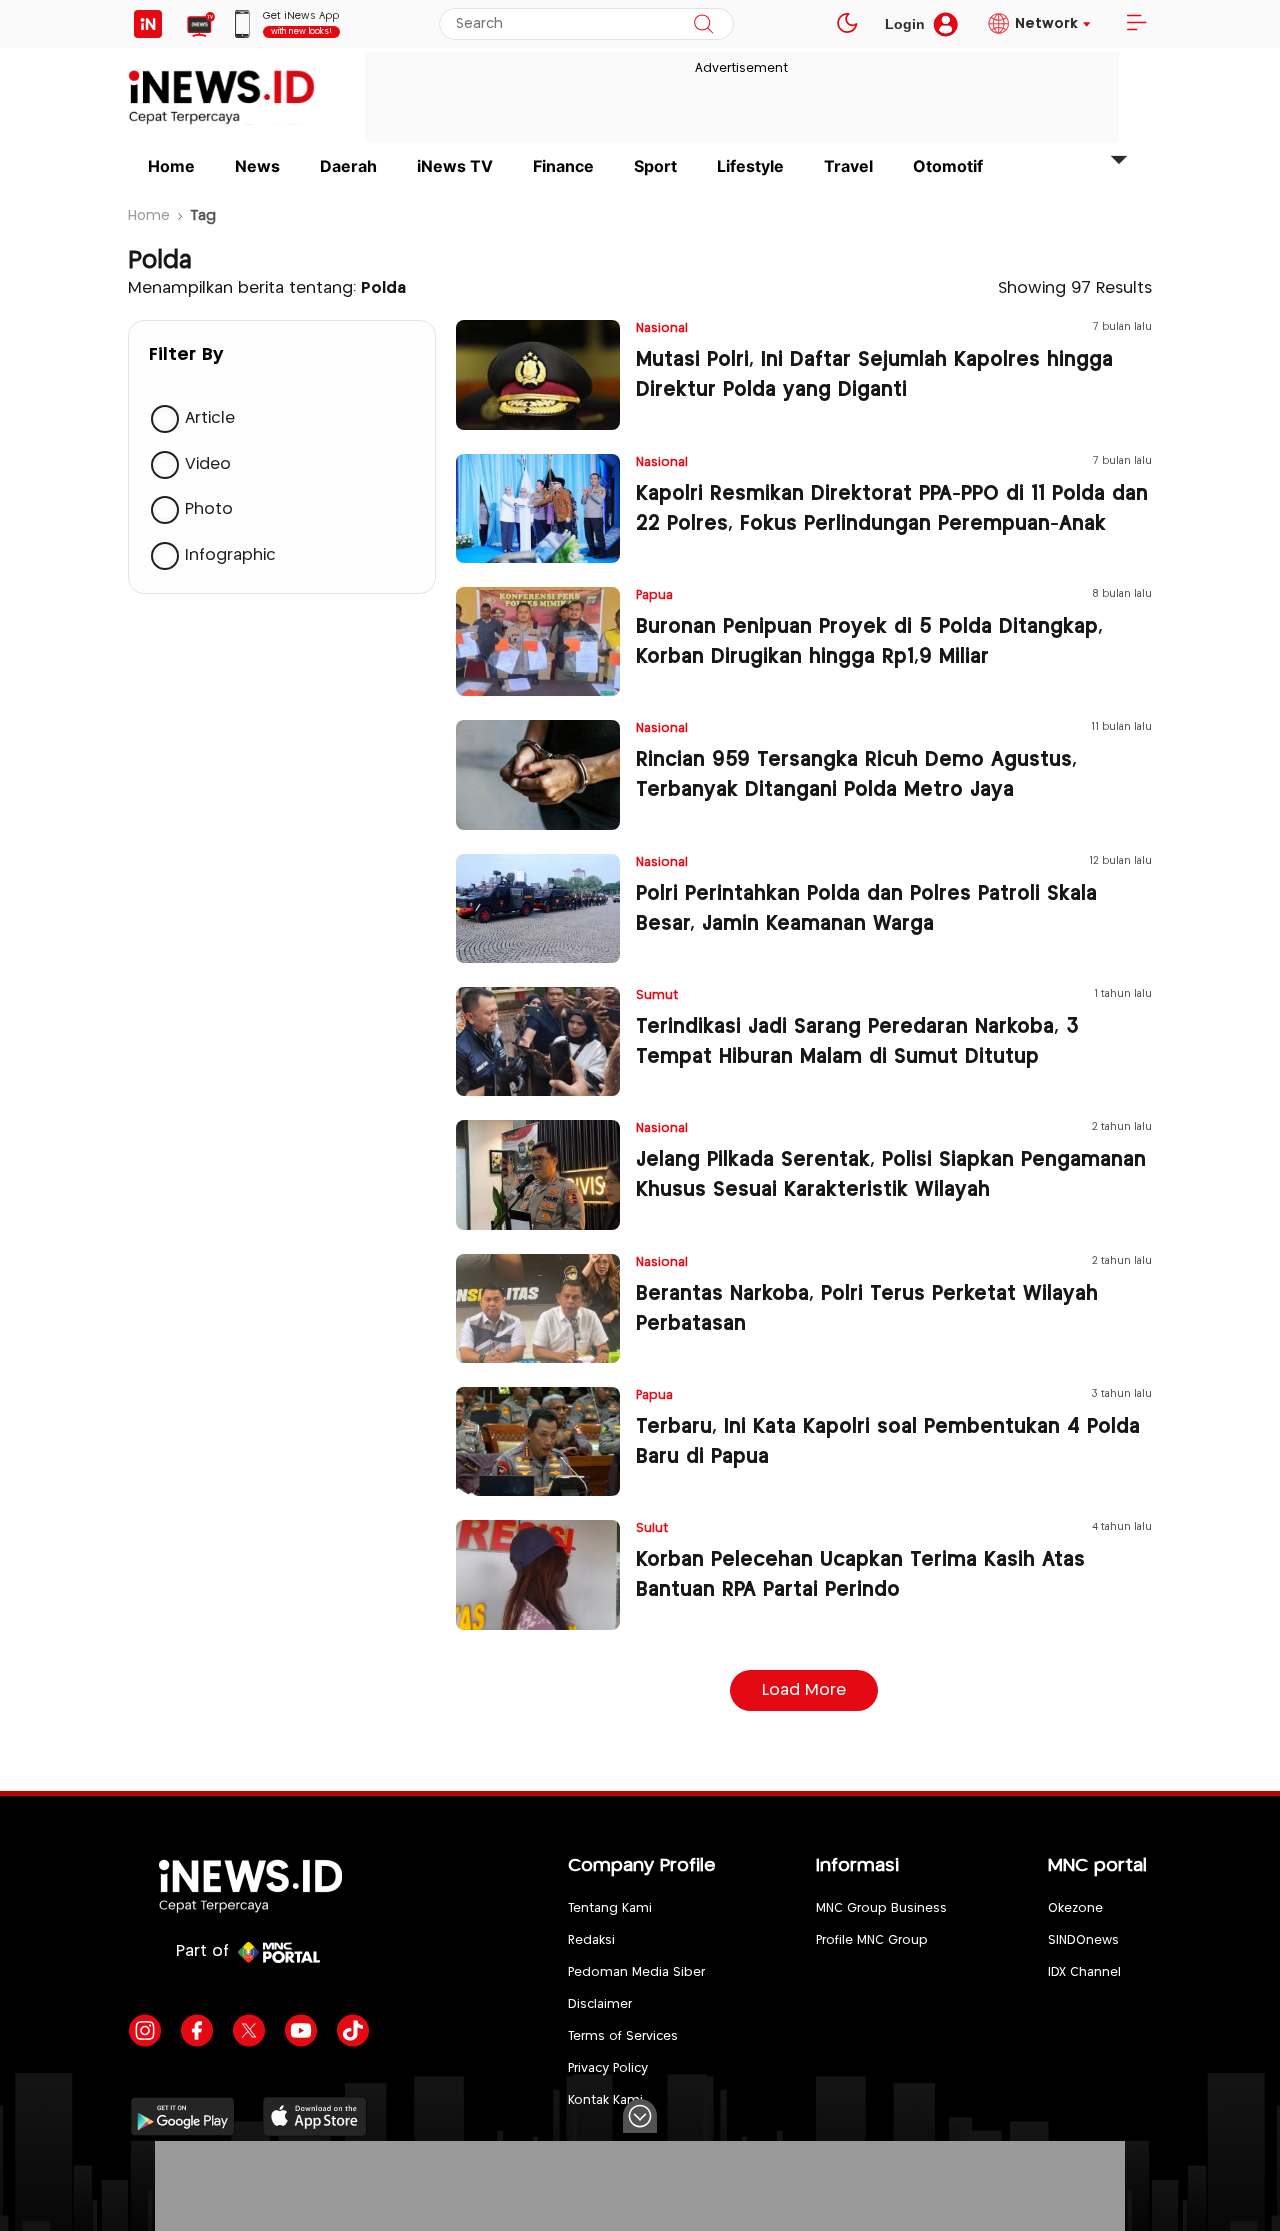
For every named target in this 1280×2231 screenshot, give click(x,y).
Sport (655, 166)
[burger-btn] (1136, 24)
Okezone (1075, 1908)
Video (208, 464)
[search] (703, 24)
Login (905, 24)
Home (171, 166)
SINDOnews (1083, 1940)
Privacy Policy (608, 2068)
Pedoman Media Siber (636, 1972)
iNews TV (455, 166)
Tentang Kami (610, 1908)
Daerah (348, 166)
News (257, 166)
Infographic (230, 555)
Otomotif (948, 166)
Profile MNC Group (872, 1940)
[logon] (148, 24)
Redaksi (591, 1940)
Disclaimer (600, 2004)
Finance (563, 166)
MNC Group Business (881, 1908)
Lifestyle (750, 166)
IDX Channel (1084, 1972)
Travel (848, 166)
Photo (209, 509)
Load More (804, 1690)
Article (210, 418)
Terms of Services (623, 2036)
